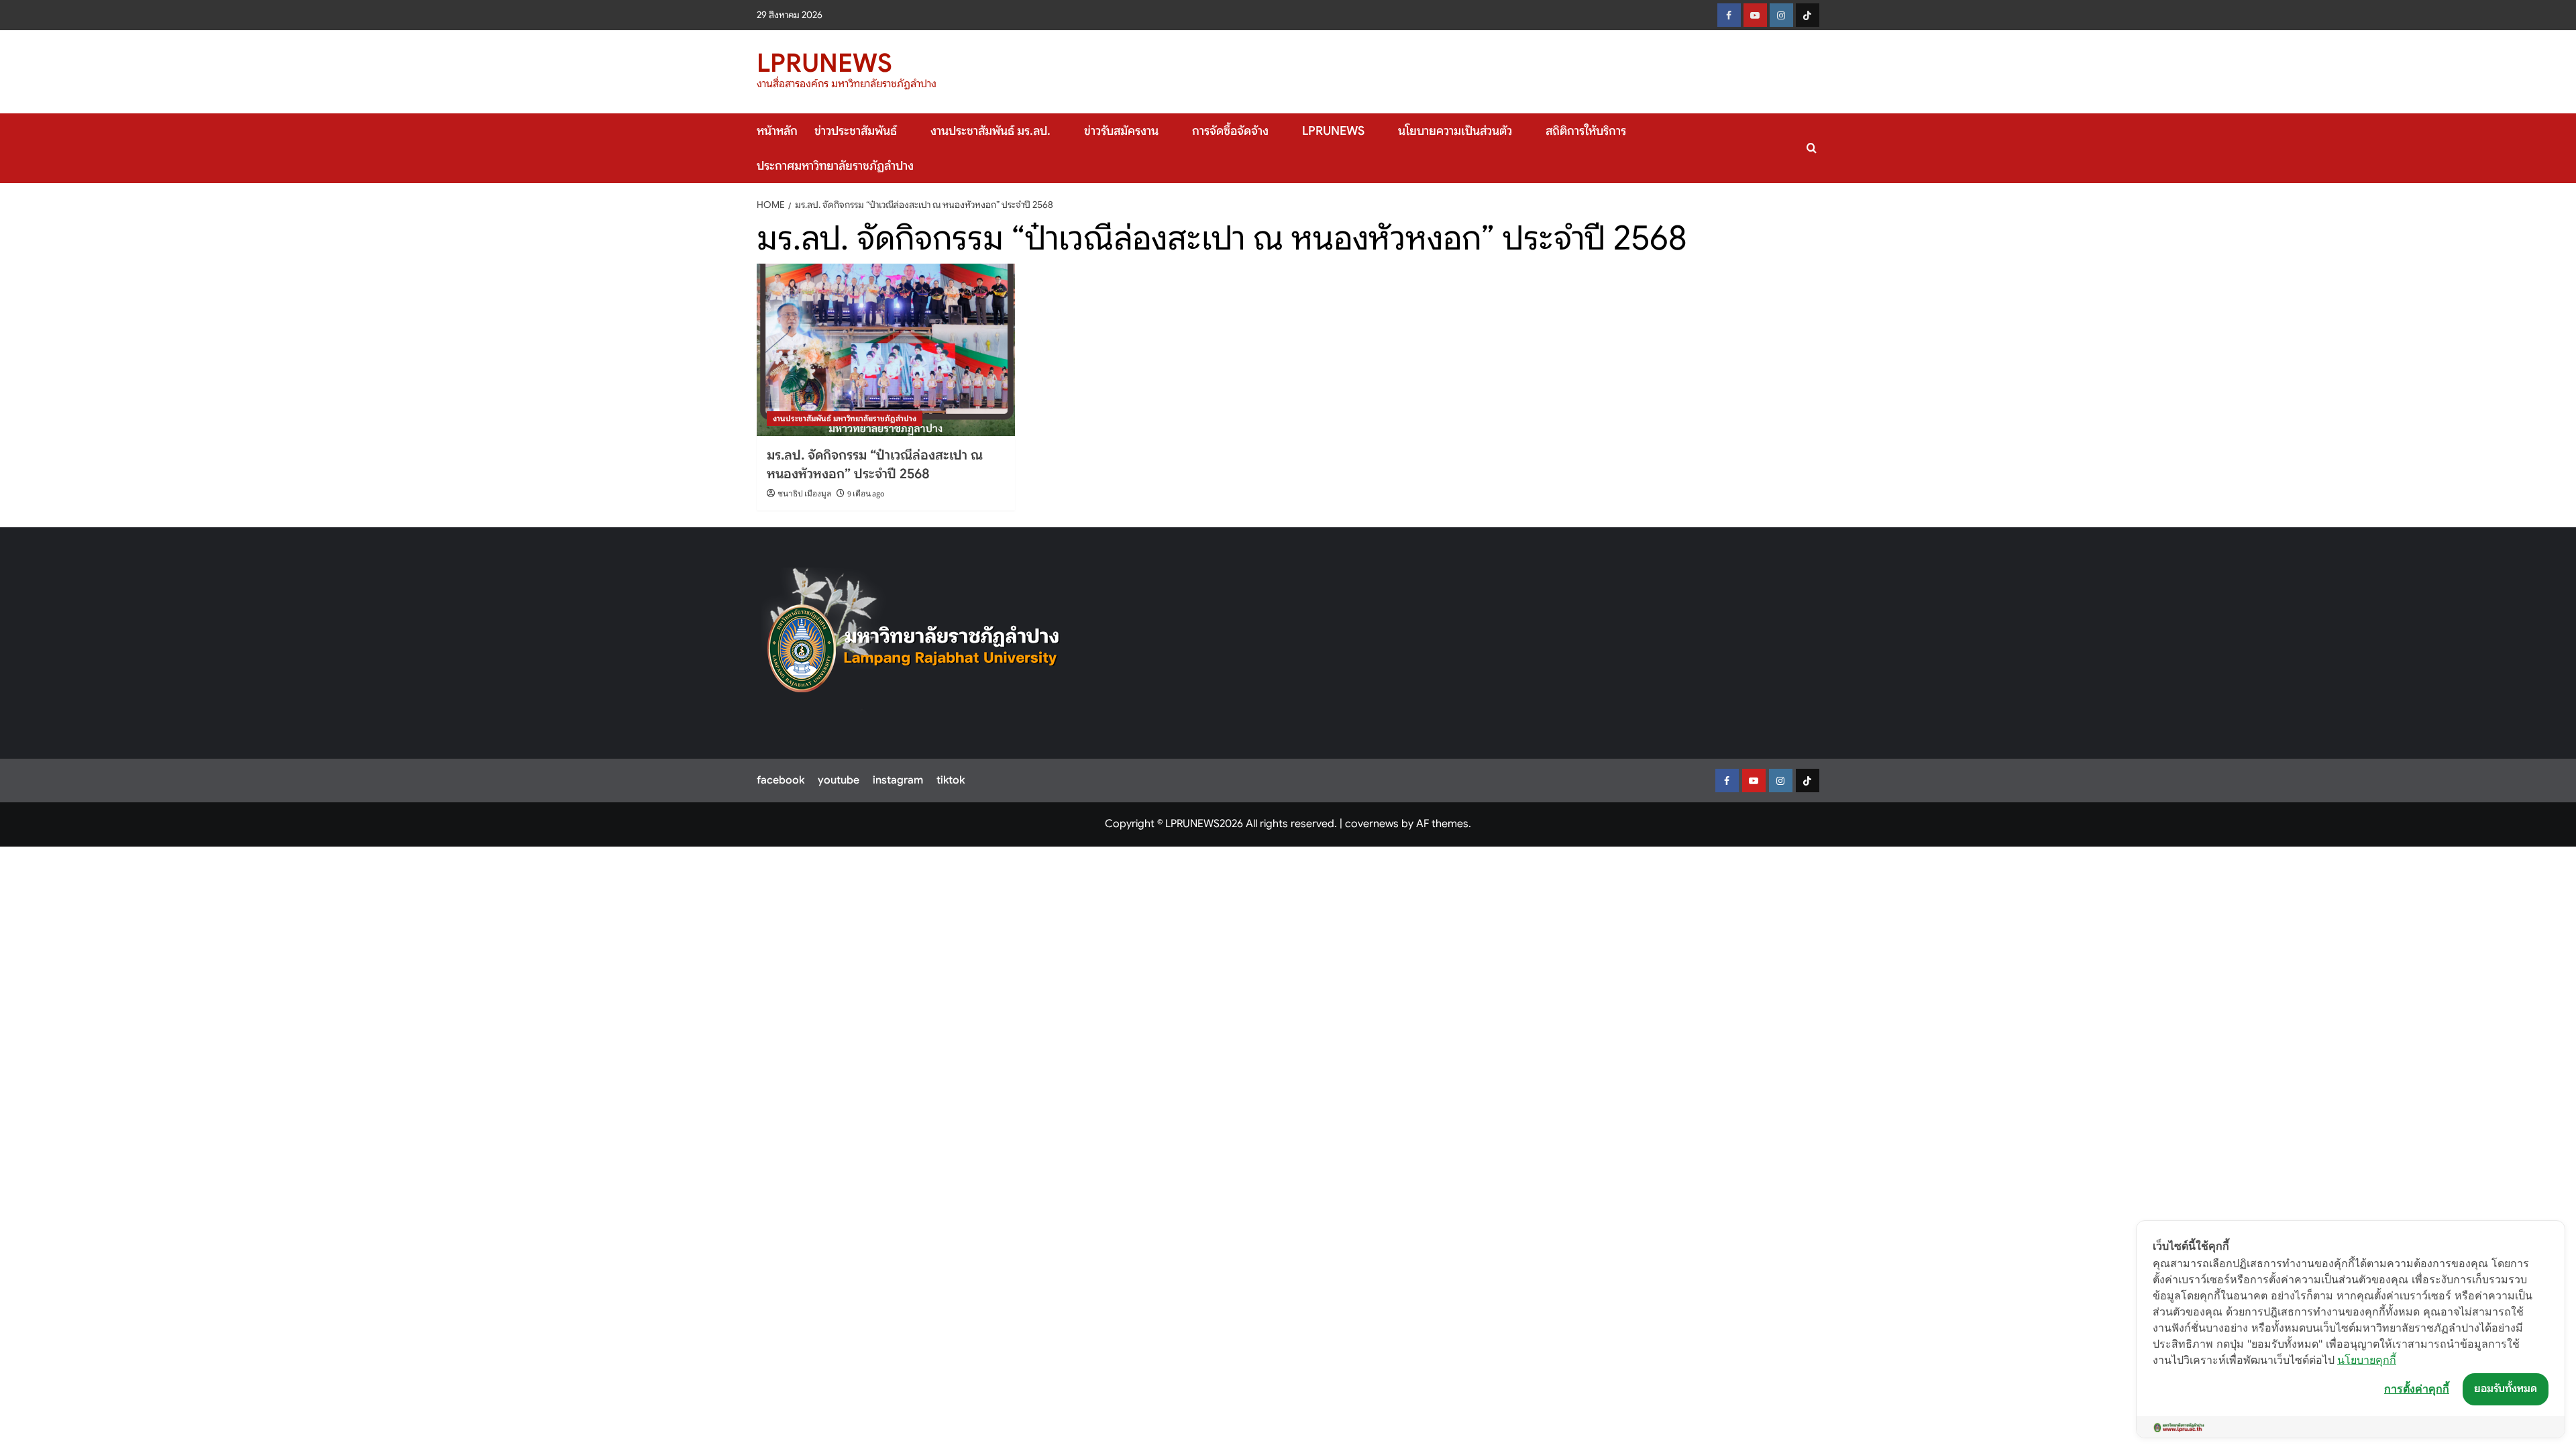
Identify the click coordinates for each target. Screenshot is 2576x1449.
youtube (839, 780)
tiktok (951, 780)
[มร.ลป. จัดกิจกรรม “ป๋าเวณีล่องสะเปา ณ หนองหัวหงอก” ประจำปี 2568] (886, 350)
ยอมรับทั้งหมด (2506, 1389)
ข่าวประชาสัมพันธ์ (856, 131)
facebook (781, 780)
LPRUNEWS (824, 63)
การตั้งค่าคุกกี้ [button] (2417, 1389)
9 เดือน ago (866, 494)
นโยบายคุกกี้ (2367, 1360)
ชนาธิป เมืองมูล (804, 494)
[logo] (914, 639)
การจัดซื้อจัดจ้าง (1230, 131)
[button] (1812, 148)
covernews (1372, 824)
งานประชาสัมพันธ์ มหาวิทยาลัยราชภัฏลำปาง (845, 418)
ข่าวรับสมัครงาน (1121, 131)
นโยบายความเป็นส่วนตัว (1455, 131)
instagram (898, 780)
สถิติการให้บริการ (1586, 131)
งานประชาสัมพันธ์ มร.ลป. (990, 131)
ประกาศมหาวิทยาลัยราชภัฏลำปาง (835, 166)
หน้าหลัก (777, 131)
